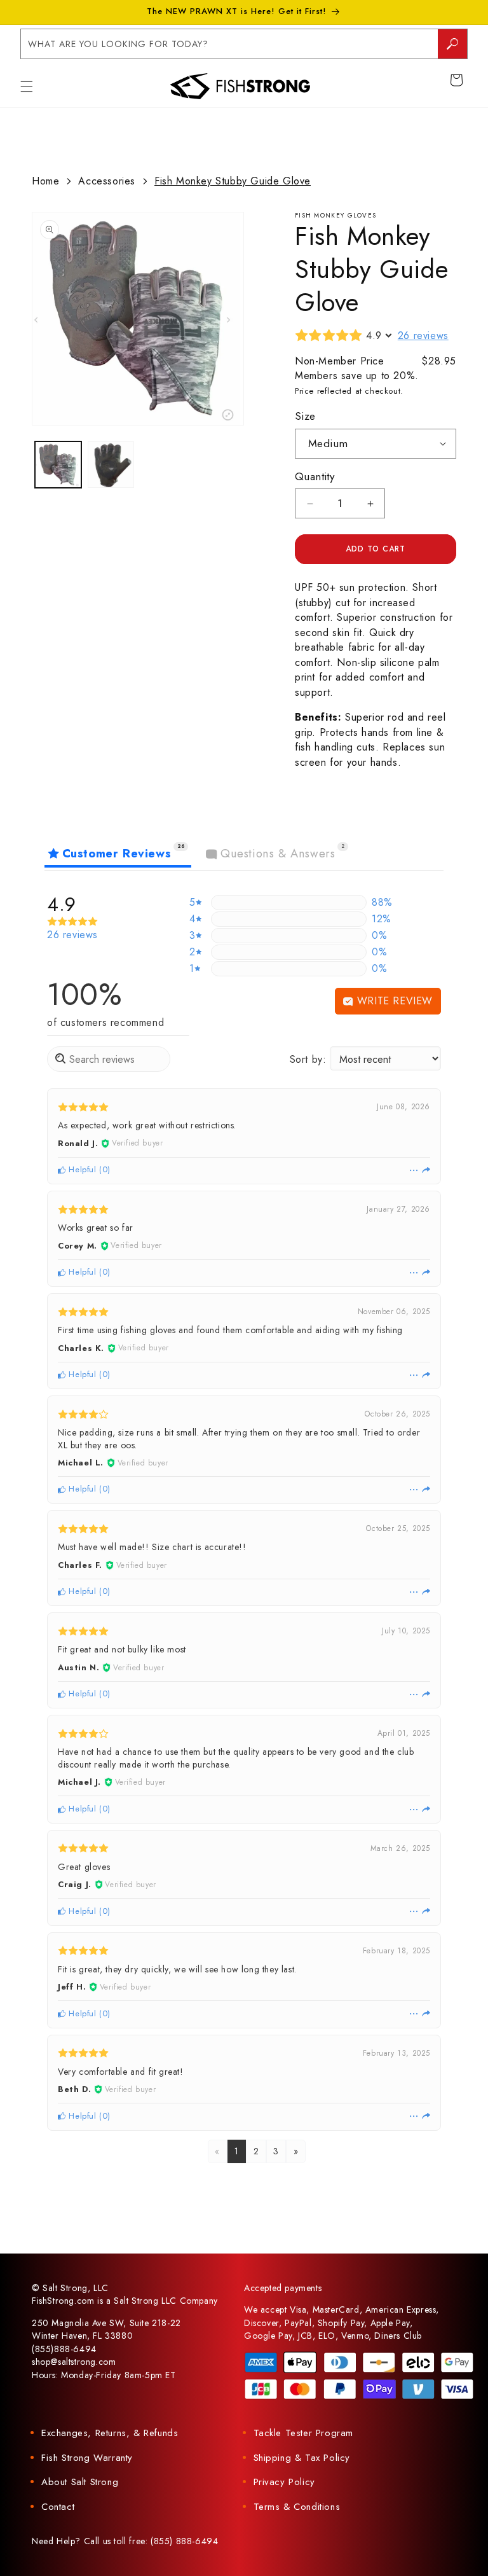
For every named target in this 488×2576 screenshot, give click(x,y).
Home (45, 181)
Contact (58, 2507)
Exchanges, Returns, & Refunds (110, 2433)
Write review (393, 1001)
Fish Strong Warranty (87, 2458)
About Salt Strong (80, 2482)
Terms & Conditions (297, 2507)
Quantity (315, 476)
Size (305, 416)
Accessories (107, 181)
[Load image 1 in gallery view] (58, 465)
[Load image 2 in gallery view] (111, 465)
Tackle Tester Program (304, 2433)
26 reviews (423, 336)
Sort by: (308, 1059)
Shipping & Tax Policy (302, 2458)
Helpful (81, 1169)
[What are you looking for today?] (452, 44)
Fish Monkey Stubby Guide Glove (233, 181)
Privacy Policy (284, 2482)
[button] (27, 87)
